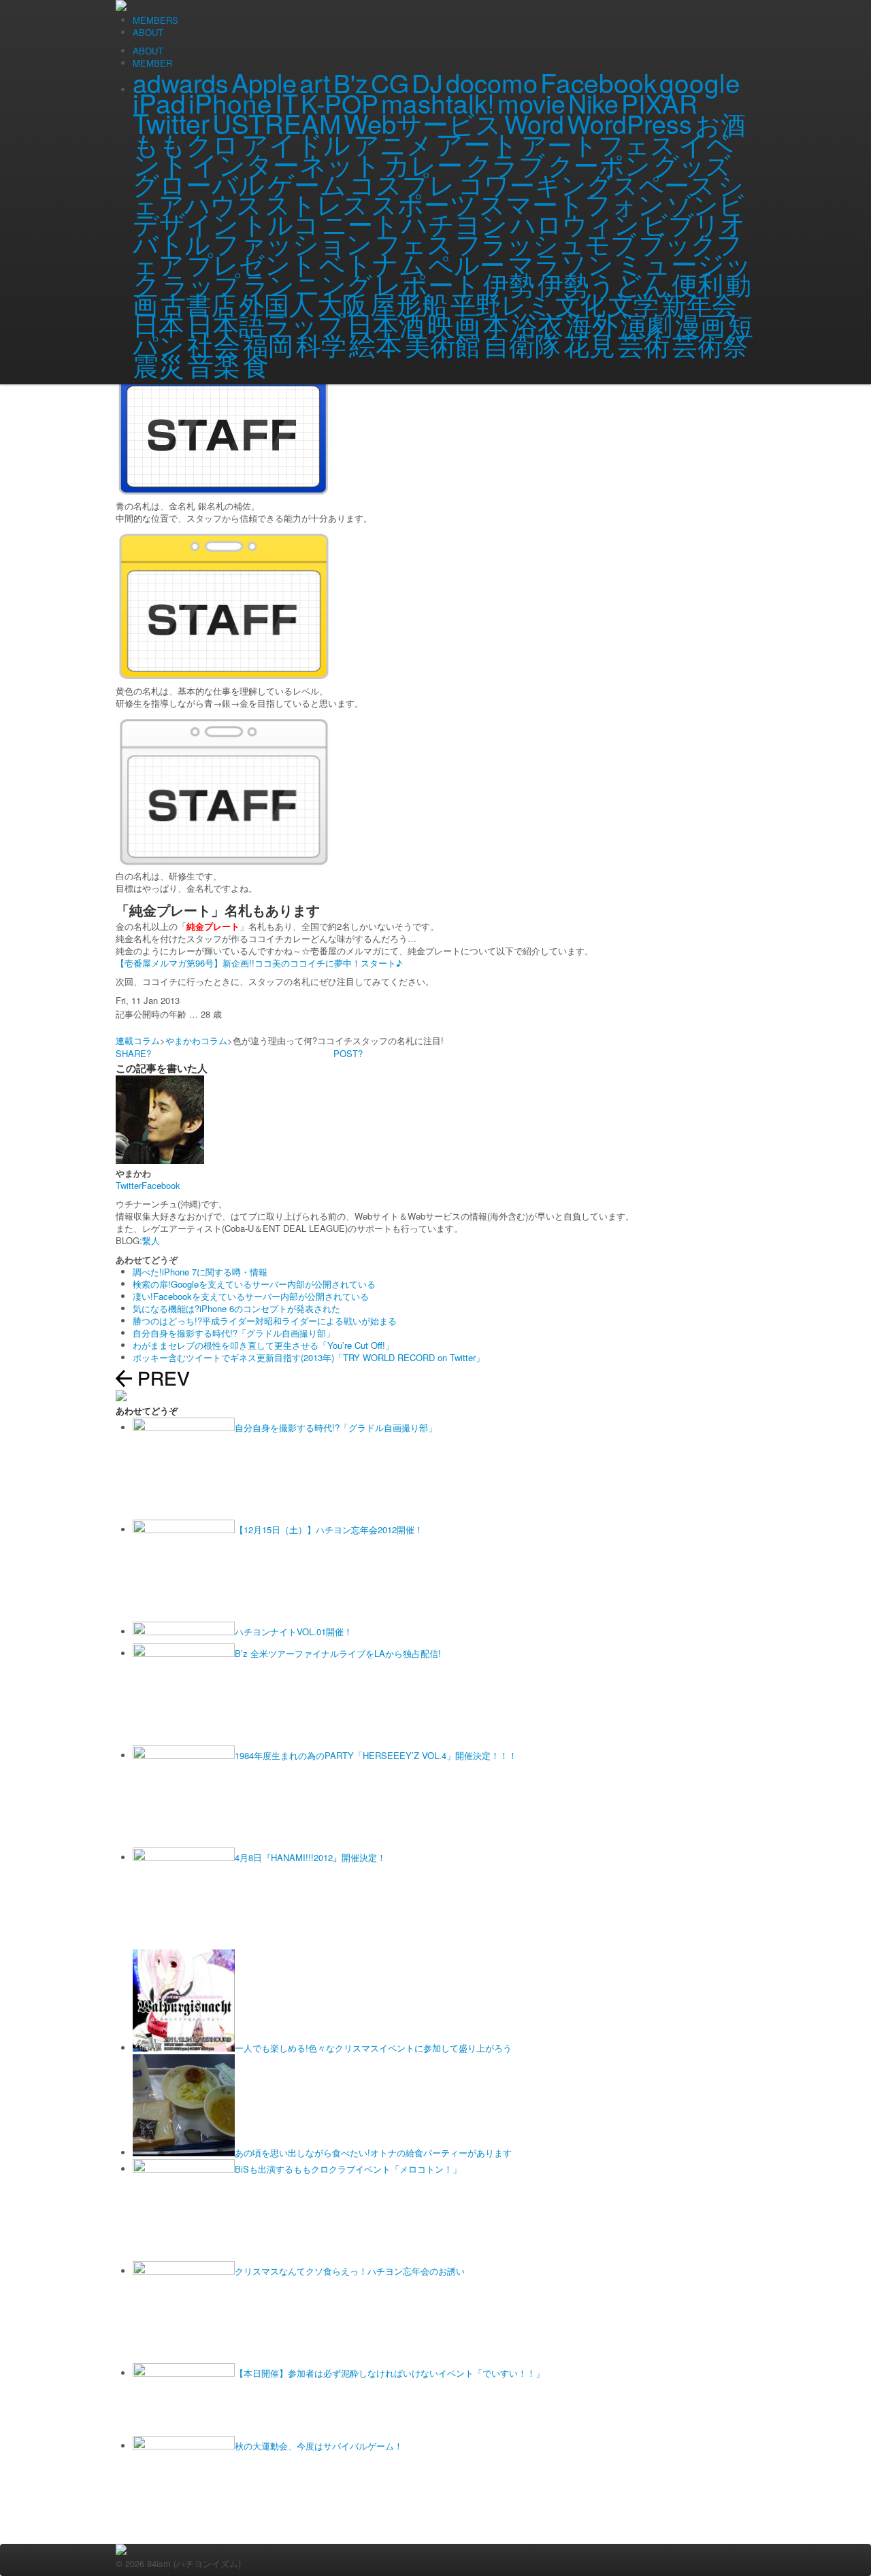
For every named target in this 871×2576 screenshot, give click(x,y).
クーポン (599, 164)
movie (531, 103)
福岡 (268, 344)
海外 (592, 323)
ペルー (466, 263)
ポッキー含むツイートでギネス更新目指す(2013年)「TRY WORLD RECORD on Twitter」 (309, 1357)
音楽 (214, 364)
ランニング (308, 284)
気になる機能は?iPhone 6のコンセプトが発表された (236, 1308)
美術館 (443, 344)
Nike (593, 103)
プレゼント (252, 263)
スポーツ (424, 203)
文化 (580, 303)
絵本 (376, 344)
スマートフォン (572, 203)
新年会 (699, 303)
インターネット (286, 164)
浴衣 (538, 323)
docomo (492, 82)
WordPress (629, 123)
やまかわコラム (196, 1040)
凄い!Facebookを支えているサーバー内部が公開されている (251, 1296)
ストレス (316, 203)
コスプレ (402, 183)
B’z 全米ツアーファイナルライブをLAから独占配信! (338, 1653)
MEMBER (152, 63)
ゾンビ (706, 203)
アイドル (296, 143)
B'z (351, 82)
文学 (634, 303)
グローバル (199, 183)
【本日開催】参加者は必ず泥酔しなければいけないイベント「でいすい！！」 (390, 2373)
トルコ (280, 223)
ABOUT (148, 51)
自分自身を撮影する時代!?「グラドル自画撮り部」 (234, 1333)
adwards (181, 82)
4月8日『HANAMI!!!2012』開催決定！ (310, 1857)
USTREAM (277, 123)
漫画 (700, 324)
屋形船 (409, 303)
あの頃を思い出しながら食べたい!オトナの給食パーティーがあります (373, 2153)
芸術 (644, 344)
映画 (454, 323)
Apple (264, 82)
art (315, 82)
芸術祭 (710, 344)
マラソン (561, 263)
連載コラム (138, 1040)
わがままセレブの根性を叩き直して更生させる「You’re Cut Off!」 (263, 1345)
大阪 (342, 303)
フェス (414, 243)
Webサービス (423, 123)
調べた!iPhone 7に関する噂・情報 (200, 1272)
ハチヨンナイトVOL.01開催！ (294, 1632)
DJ (427, 82)
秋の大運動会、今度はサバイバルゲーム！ (319, 2446)
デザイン (186, 223)
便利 (697, 284)
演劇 (646, 323)
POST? (348, 1053)
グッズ (692, 164)
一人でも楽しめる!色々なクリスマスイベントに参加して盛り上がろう (373, 2048)
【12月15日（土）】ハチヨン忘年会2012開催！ (329, 1529)
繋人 (151, 1240)
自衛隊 (522, 344)
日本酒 (386, 323)
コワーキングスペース (587, 184)
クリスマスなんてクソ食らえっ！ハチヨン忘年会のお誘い (350, 2271)
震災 (159, 365)
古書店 (198, 303)
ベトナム (372, 263)
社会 (214, 344)
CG (390, 82)
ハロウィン (575, 223)
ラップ (201, 284)
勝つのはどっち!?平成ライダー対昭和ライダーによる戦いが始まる (265, 1321)
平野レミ (502, 303)
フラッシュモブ (546, 243)
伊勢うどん (603, 283)
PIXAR (659, 103)
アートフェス (598, 144)
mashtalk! (438, 102)
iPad (159, 102)
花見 (589, 344)
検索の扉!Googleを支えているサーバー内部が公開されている (254, 1284)
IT (286, 103)
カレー (423, 164)
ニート (360, 223)
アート (477, 143)
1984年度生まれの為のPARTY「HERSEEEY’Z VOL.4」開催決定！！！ (376, 1755)
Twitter (171, 122)
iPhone (230, 102)
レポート (428, 284)
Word (534, 123)
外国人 (277, 303)
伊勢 (509, 283)
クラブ (505, 164)
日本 (159, 324)
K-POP (340, 103)
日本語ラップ (266, 323)
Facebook (598, 82)
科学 (321, 344)
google (700, 82)
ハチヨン (455, 223)
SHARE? (133, 1053)
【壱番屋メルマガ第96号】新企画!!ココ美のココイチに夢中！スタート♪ (259, 963)
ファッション (293, 242)
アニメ (393, 144)
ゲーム (307, 183)
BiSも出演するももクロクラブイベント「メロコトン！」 (348, 2169)
